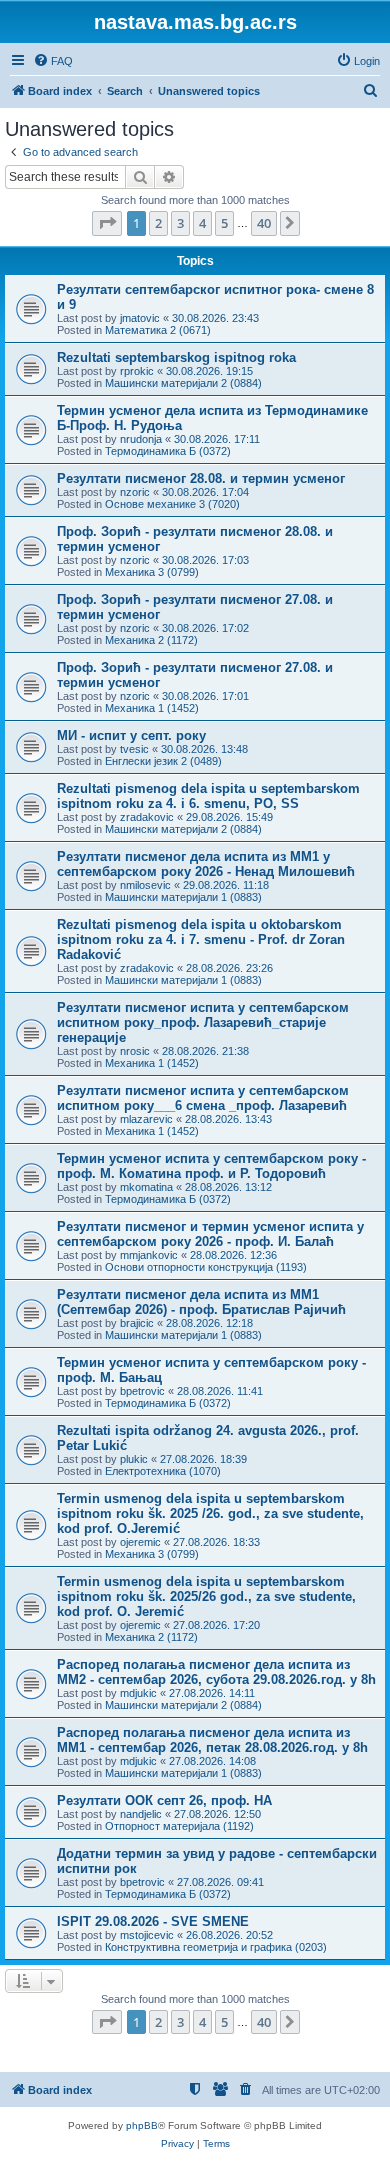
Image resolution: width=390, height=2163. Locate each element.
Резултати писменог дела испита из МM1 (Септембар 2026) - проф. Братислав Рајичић (201, 1302)
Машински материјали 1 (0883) (183, 897)
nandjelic (141, 1814)
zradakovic (147, 817)
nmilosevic (145, 885)
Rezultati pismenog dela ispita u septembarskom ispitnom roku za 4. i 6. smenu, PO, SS (208, 796)
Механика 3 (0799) (152, 572)
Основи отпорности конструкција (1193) (206, 1267)
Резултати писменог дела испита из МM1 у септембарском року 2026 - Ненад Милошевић (206, 864)
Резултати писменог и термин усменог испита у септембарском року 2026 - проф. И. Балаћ (210, 1234)
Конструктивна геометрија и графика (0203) (216, 1947)
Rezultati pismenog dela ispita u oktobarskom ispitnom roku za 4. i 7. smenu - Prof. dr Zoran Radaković (201, 939)
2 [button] (158, 223)
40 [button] (264, 223)
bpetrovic (142, 1391)
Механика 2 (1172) (151, 640)
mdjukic (138, 1693)
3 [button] (180, 223)
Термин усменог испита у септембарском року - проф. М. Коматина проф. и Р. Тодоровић (211, 1166)
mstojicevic (147, 1935)
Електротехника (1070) (163, 1471)
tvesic (134, 749)
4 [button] (202, 223)
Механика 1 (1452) (152, 708)
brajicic (137, 1323)
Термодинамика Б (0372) (168, 451)
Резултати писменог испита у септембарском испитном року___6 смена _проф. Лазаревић (203, 1098)
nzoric (135, 492)
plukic (134, 1459)
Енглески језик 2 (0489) (163, 761)
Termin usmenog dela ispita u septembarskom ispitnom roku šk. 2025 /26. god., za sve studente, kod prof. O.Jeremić (210, 1513)
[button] (107, 223)
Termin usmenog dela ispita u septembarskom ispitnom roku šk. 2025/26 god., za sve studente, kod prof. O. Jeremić (206, 1596)
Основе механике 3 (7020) (172, 504)
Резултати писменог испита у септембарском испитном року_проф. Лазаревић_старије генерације (203, 1022)
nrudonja (141, 439)
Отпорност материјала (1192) (179, 1826)
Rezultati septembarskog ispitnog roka (176, 357)
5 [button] (224, 223)
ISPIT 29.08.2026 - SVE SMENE (153, 1921)
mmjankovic (149, 1255)
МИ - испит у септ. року (131, 735)
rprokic (137, 371)
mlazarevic (146, 1119)
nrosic (135, 1051)
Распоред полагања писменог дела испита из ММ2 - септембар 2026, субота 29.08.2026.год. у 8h (216, 1672)
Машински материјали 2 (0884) (183, 383)
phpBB (142, 2125)
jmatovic (140, 318)
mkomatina (146, 1187)
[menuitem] (53, 61)
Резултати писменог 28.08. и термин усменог (201, 478)
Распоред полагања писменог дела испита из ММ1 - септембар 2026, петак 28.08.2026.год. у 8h (212, 1740)
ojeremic (140, 1542)
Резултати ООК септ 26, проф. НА (164, 1800)
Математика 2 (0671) (158, 330)
